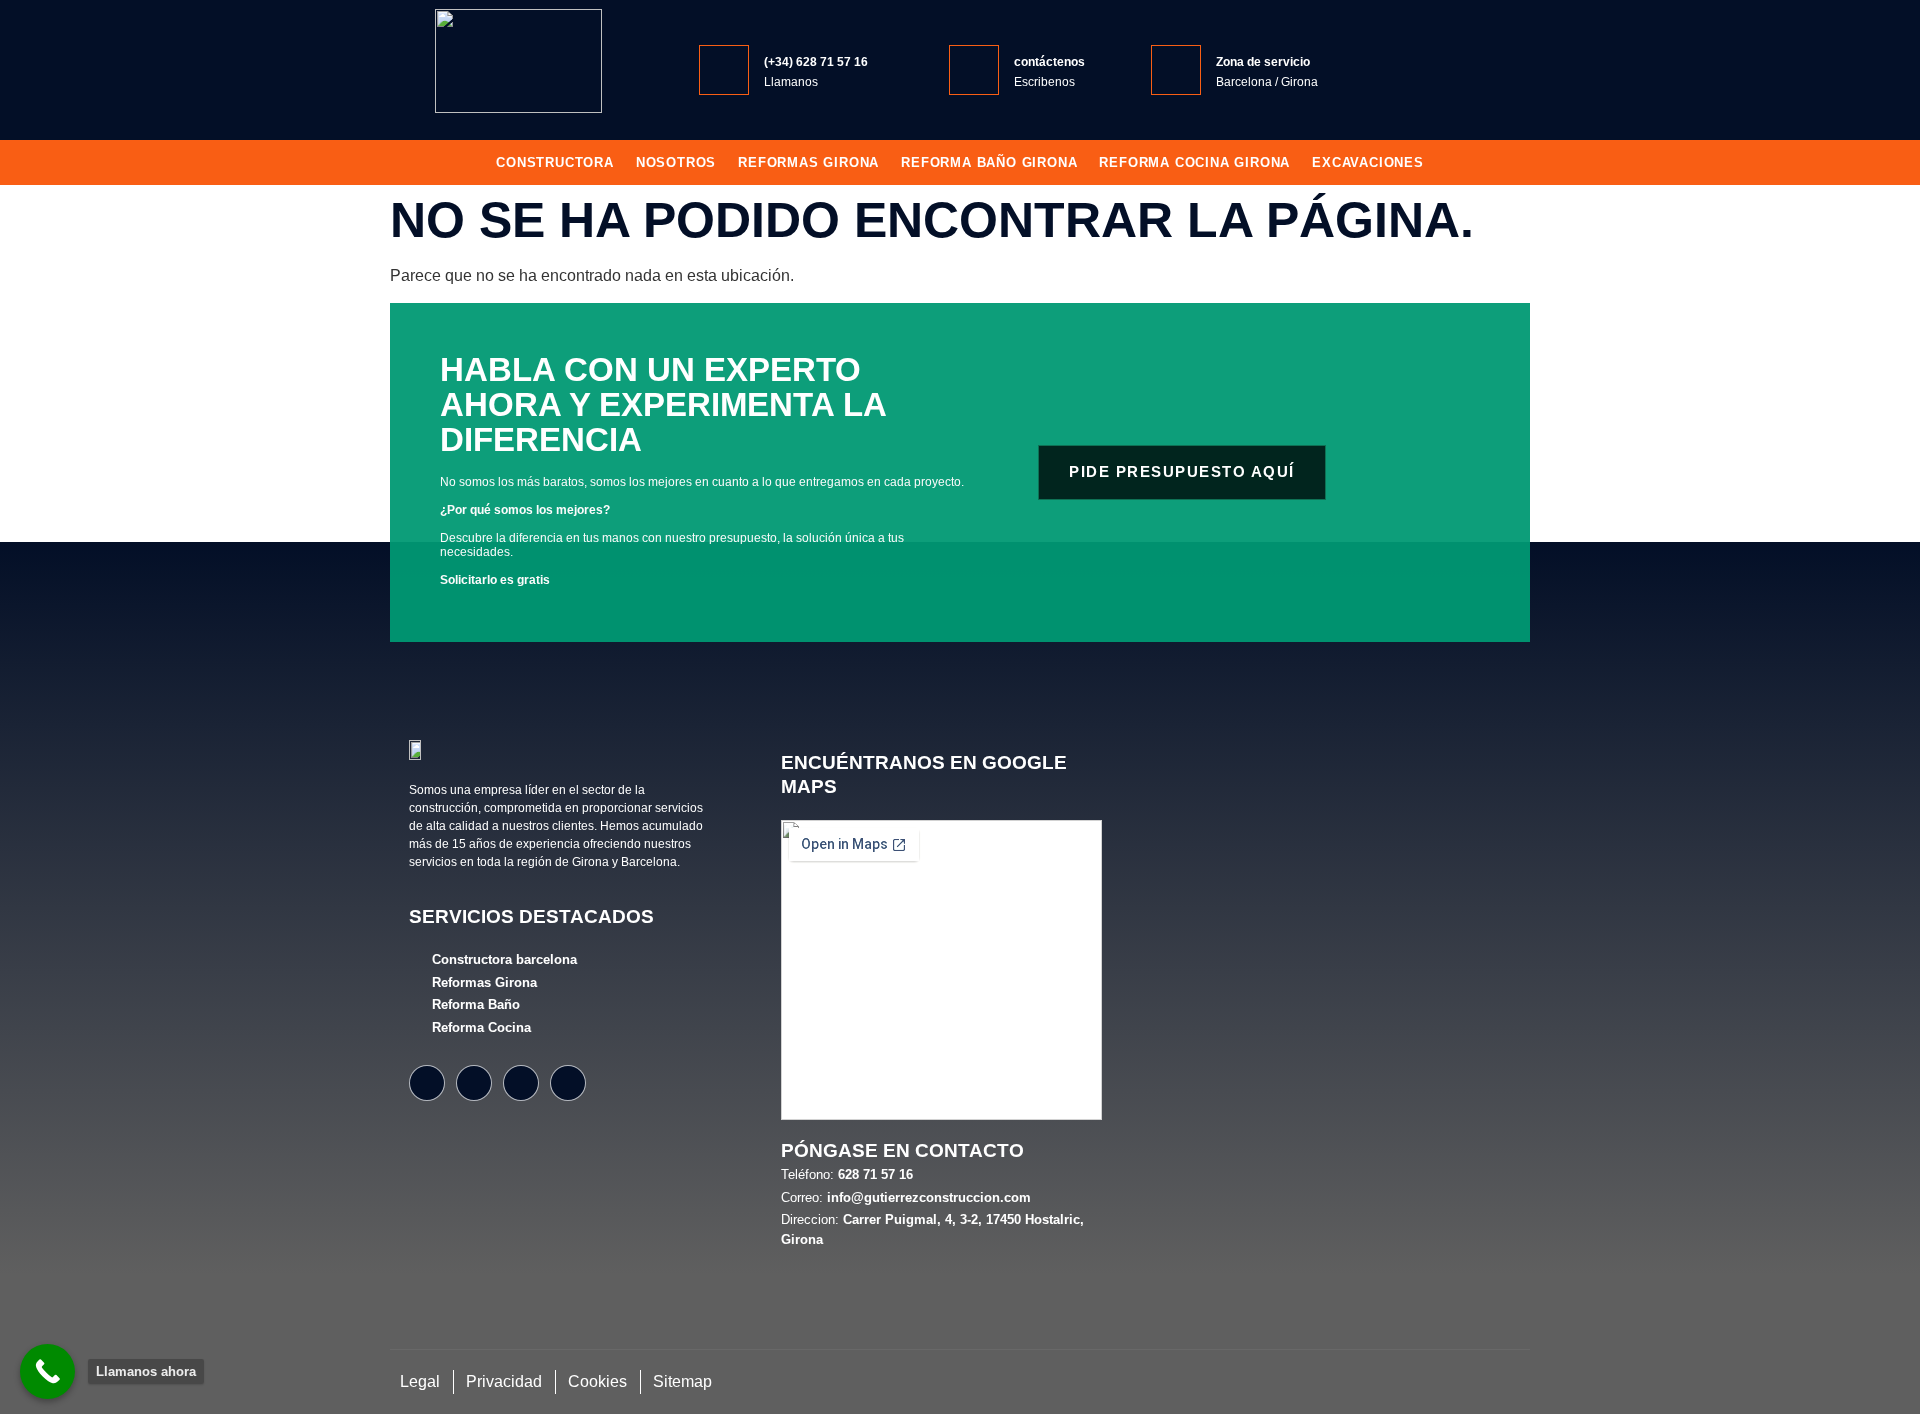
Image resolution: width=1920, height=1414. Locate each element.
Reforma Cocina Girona (1194, 162)
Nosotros (676, 162)
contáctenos (1049, 62)
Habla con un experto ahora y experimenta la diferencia (663, 404)
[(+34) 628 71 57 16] (724, 70)
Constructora (555, 162)
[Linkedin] (568, 1083)
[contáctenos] (974, 70)
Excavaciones (1368, 162)
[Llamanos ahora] (47, 1371)
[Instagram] (474, 1083)
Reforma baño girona (989, 162)
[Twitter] (521, 1083)
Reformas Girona (808, 162)
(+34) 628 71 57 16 (816, 62)
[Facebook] (427, 1083)
